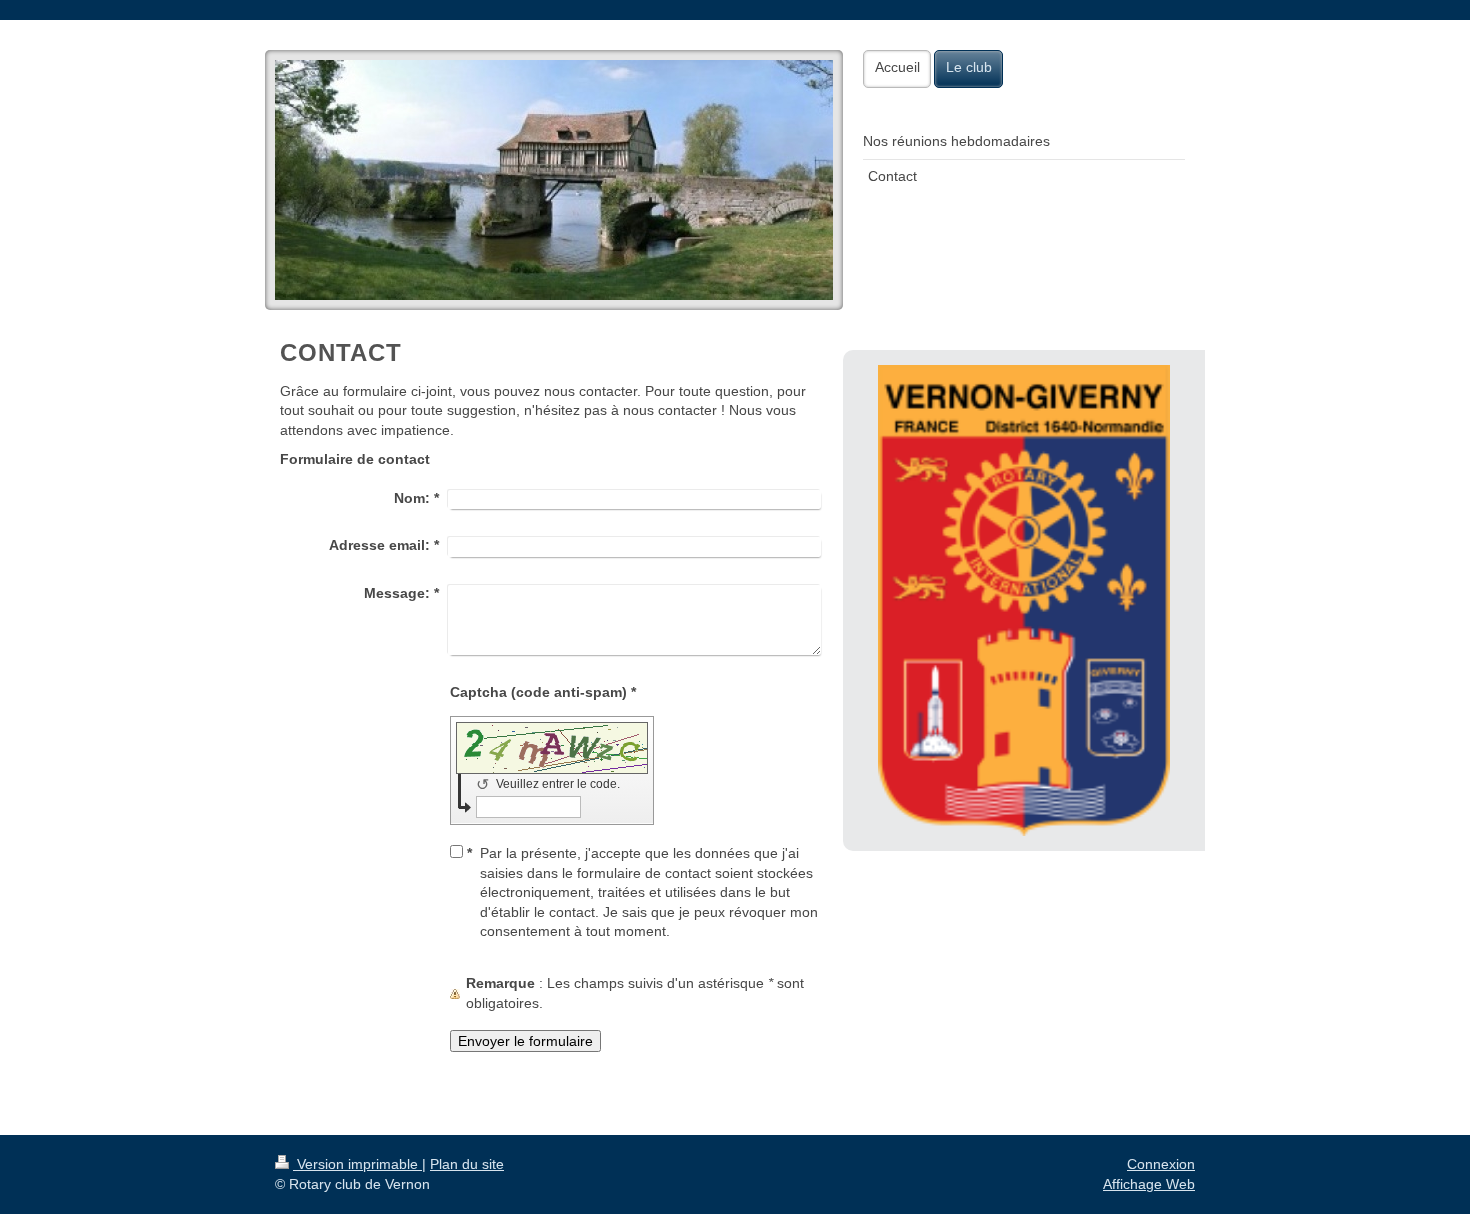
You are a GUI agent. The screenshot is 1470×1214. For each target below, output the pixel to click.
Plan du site (467, 1164)
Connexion (1161, 1164)
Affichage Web (1149, 1184)
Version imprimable (357, 1164)
